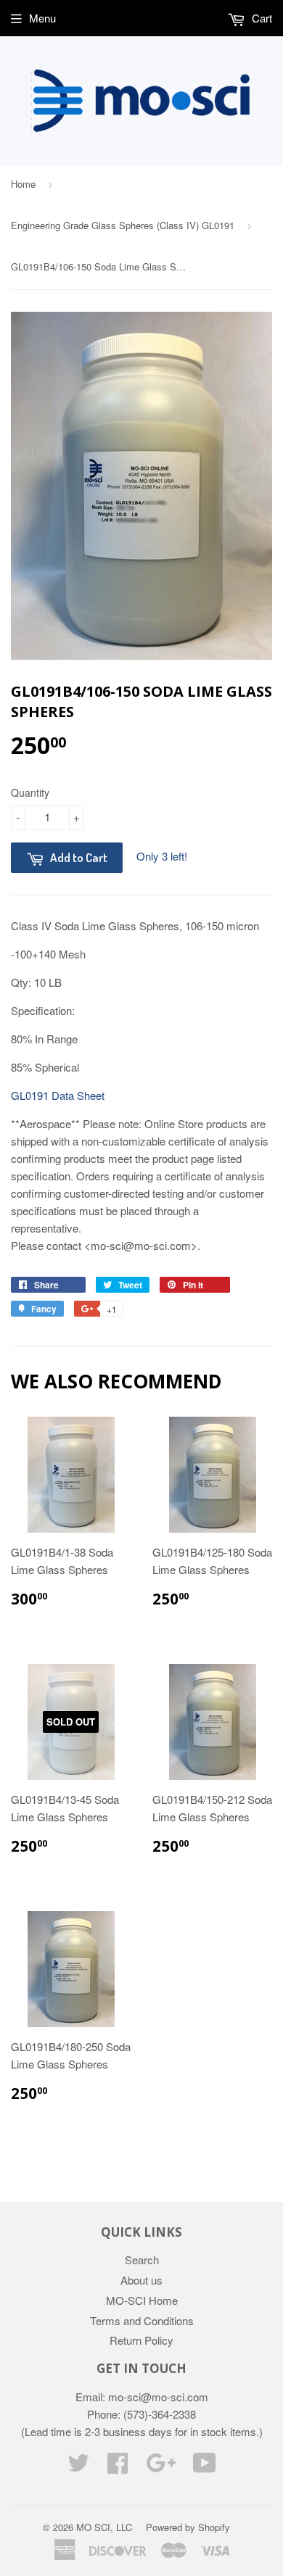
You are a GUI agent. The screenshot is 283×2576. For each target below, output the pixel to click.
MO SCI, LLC (104, 2527)
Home (23, 184)
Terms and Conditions (142, 2320)
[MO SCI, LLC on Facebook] (118, 2467)
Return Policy (141, 2340)
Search (142, 2260)
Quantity (30, 792)
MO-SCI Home (142, 2300)
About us (141, 2280)
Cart (261, 18)
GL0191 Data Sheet (58, 1095)
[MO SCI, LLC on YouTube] (205, 2467)
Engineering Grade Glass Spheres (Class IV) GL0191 (123, 225)
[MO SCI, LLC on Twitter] (78, 2467)
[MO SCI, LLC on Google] (161, 2467)
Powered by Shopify (188, 2527)
